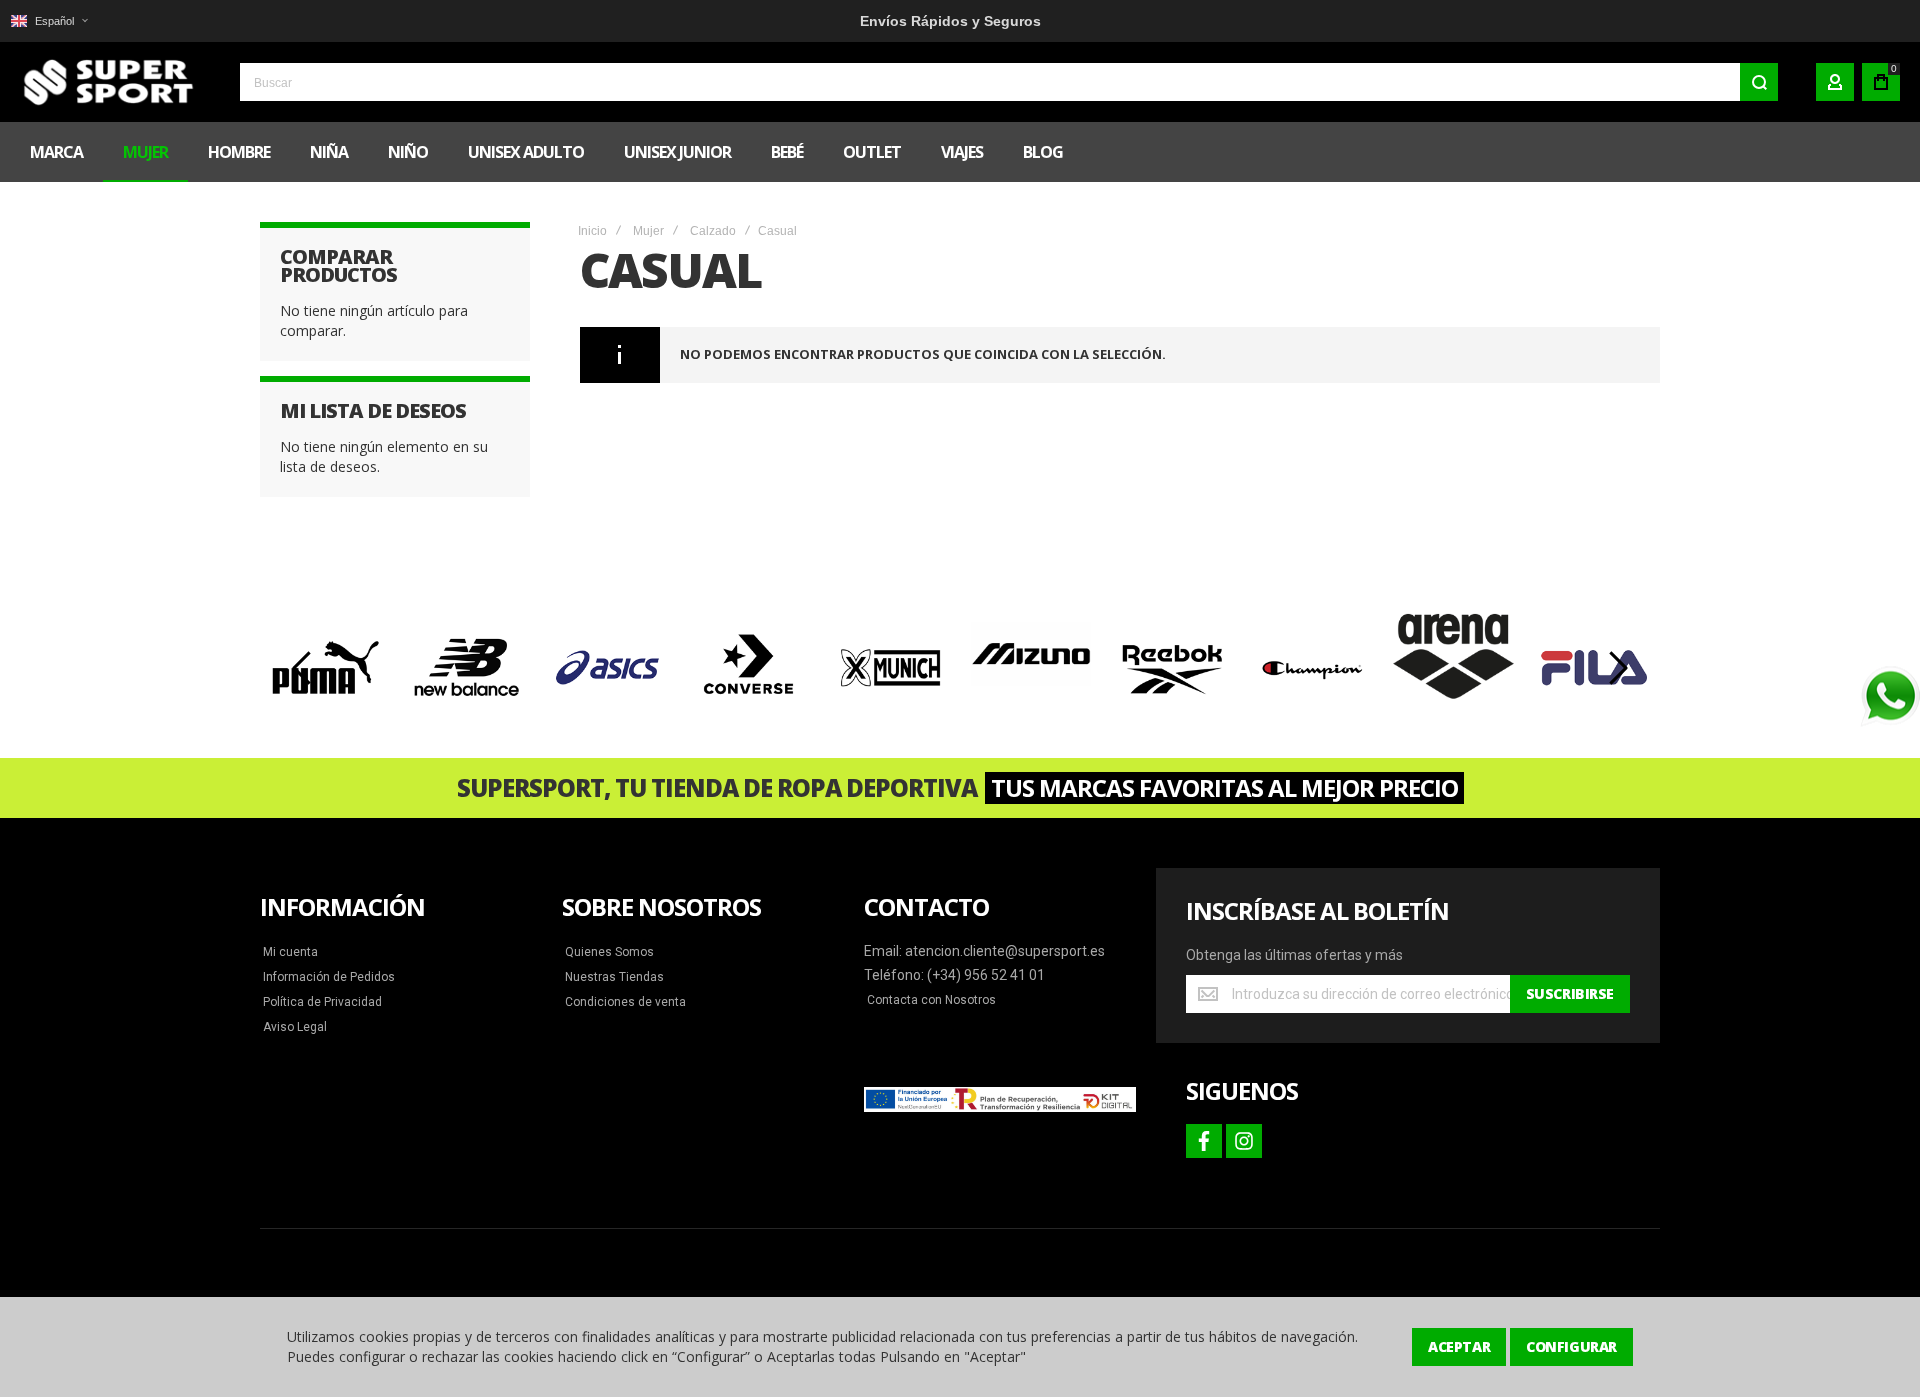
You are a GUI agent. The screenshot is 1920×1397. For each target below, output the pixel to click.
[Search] (1759, 82)
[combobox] (1009, 82)
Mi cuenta (290, 952)
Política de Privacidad (322, 1002)
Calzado (713, 231)
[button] (49, 21)
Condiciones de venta (625, 1002)
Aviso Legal (295, 1027)
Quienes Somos (609, 952)
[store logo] (105, 82)
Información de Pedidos (329, 977)
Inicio (592, 231)
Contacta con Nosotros (931, 1000)
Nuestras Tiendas (614, 977)
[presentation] (303, 668)
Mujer (648, 231)
